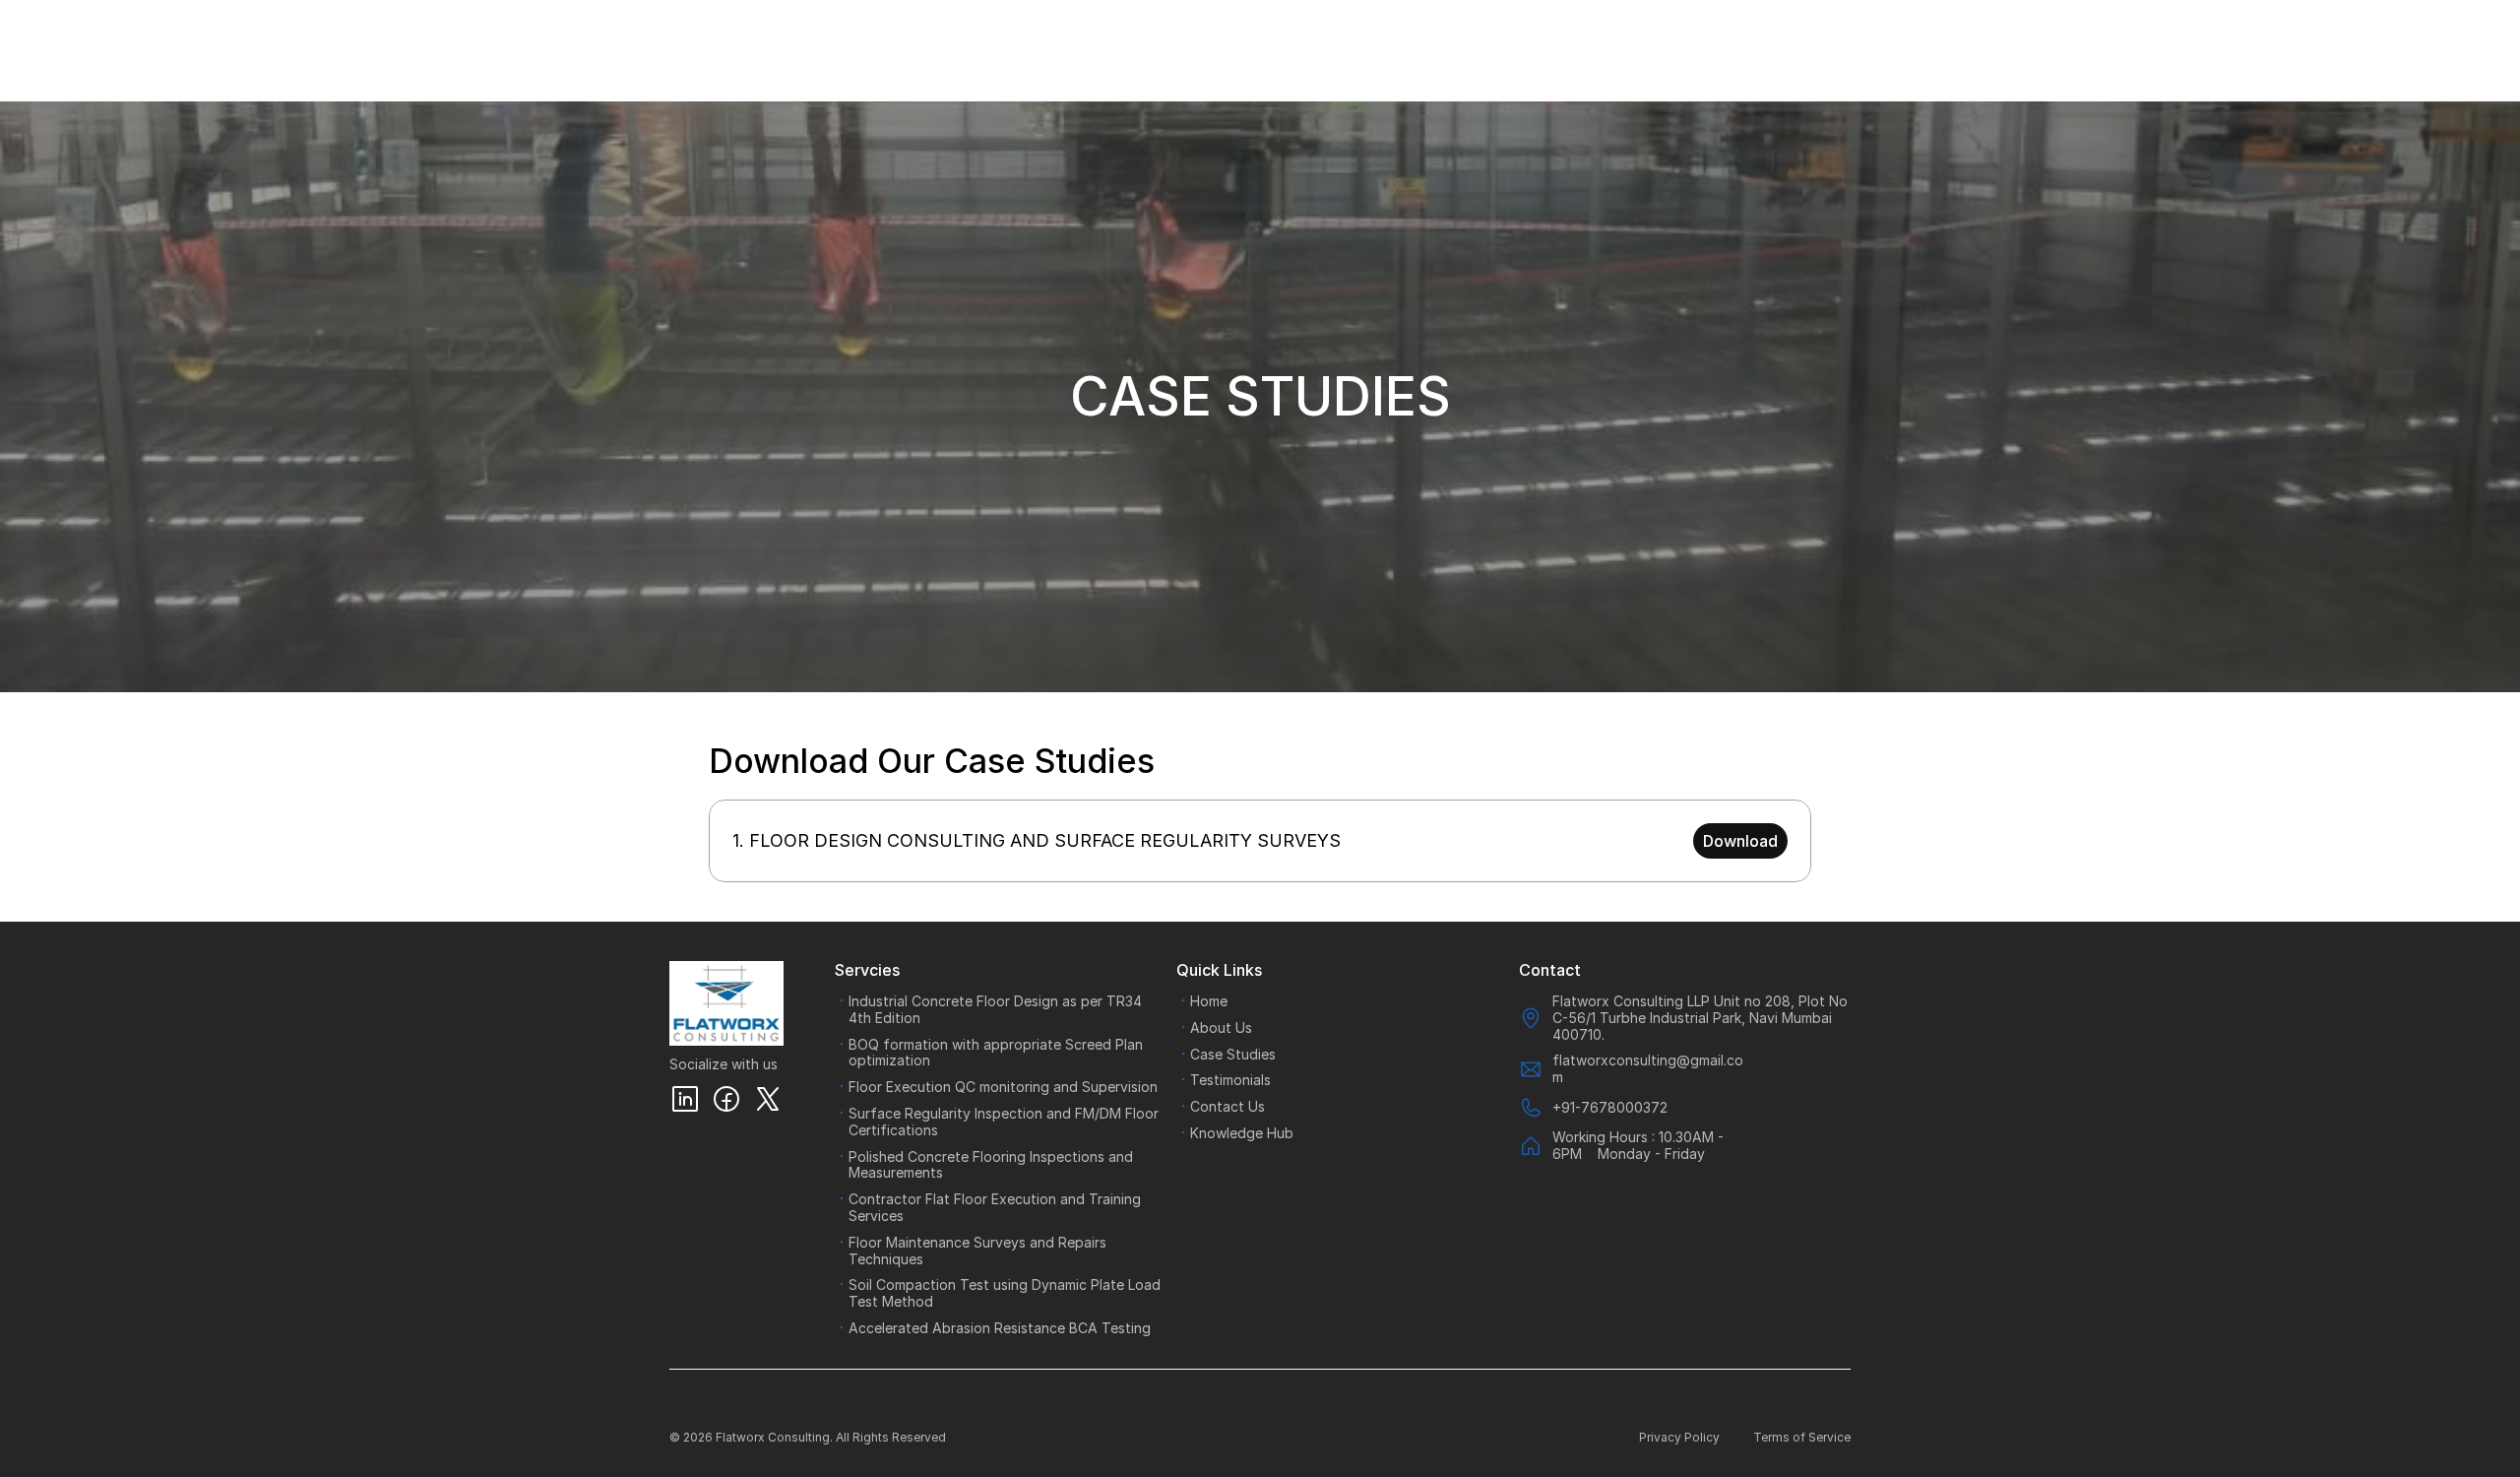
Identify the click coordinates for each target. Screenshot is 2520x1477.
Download (1740, 841)
